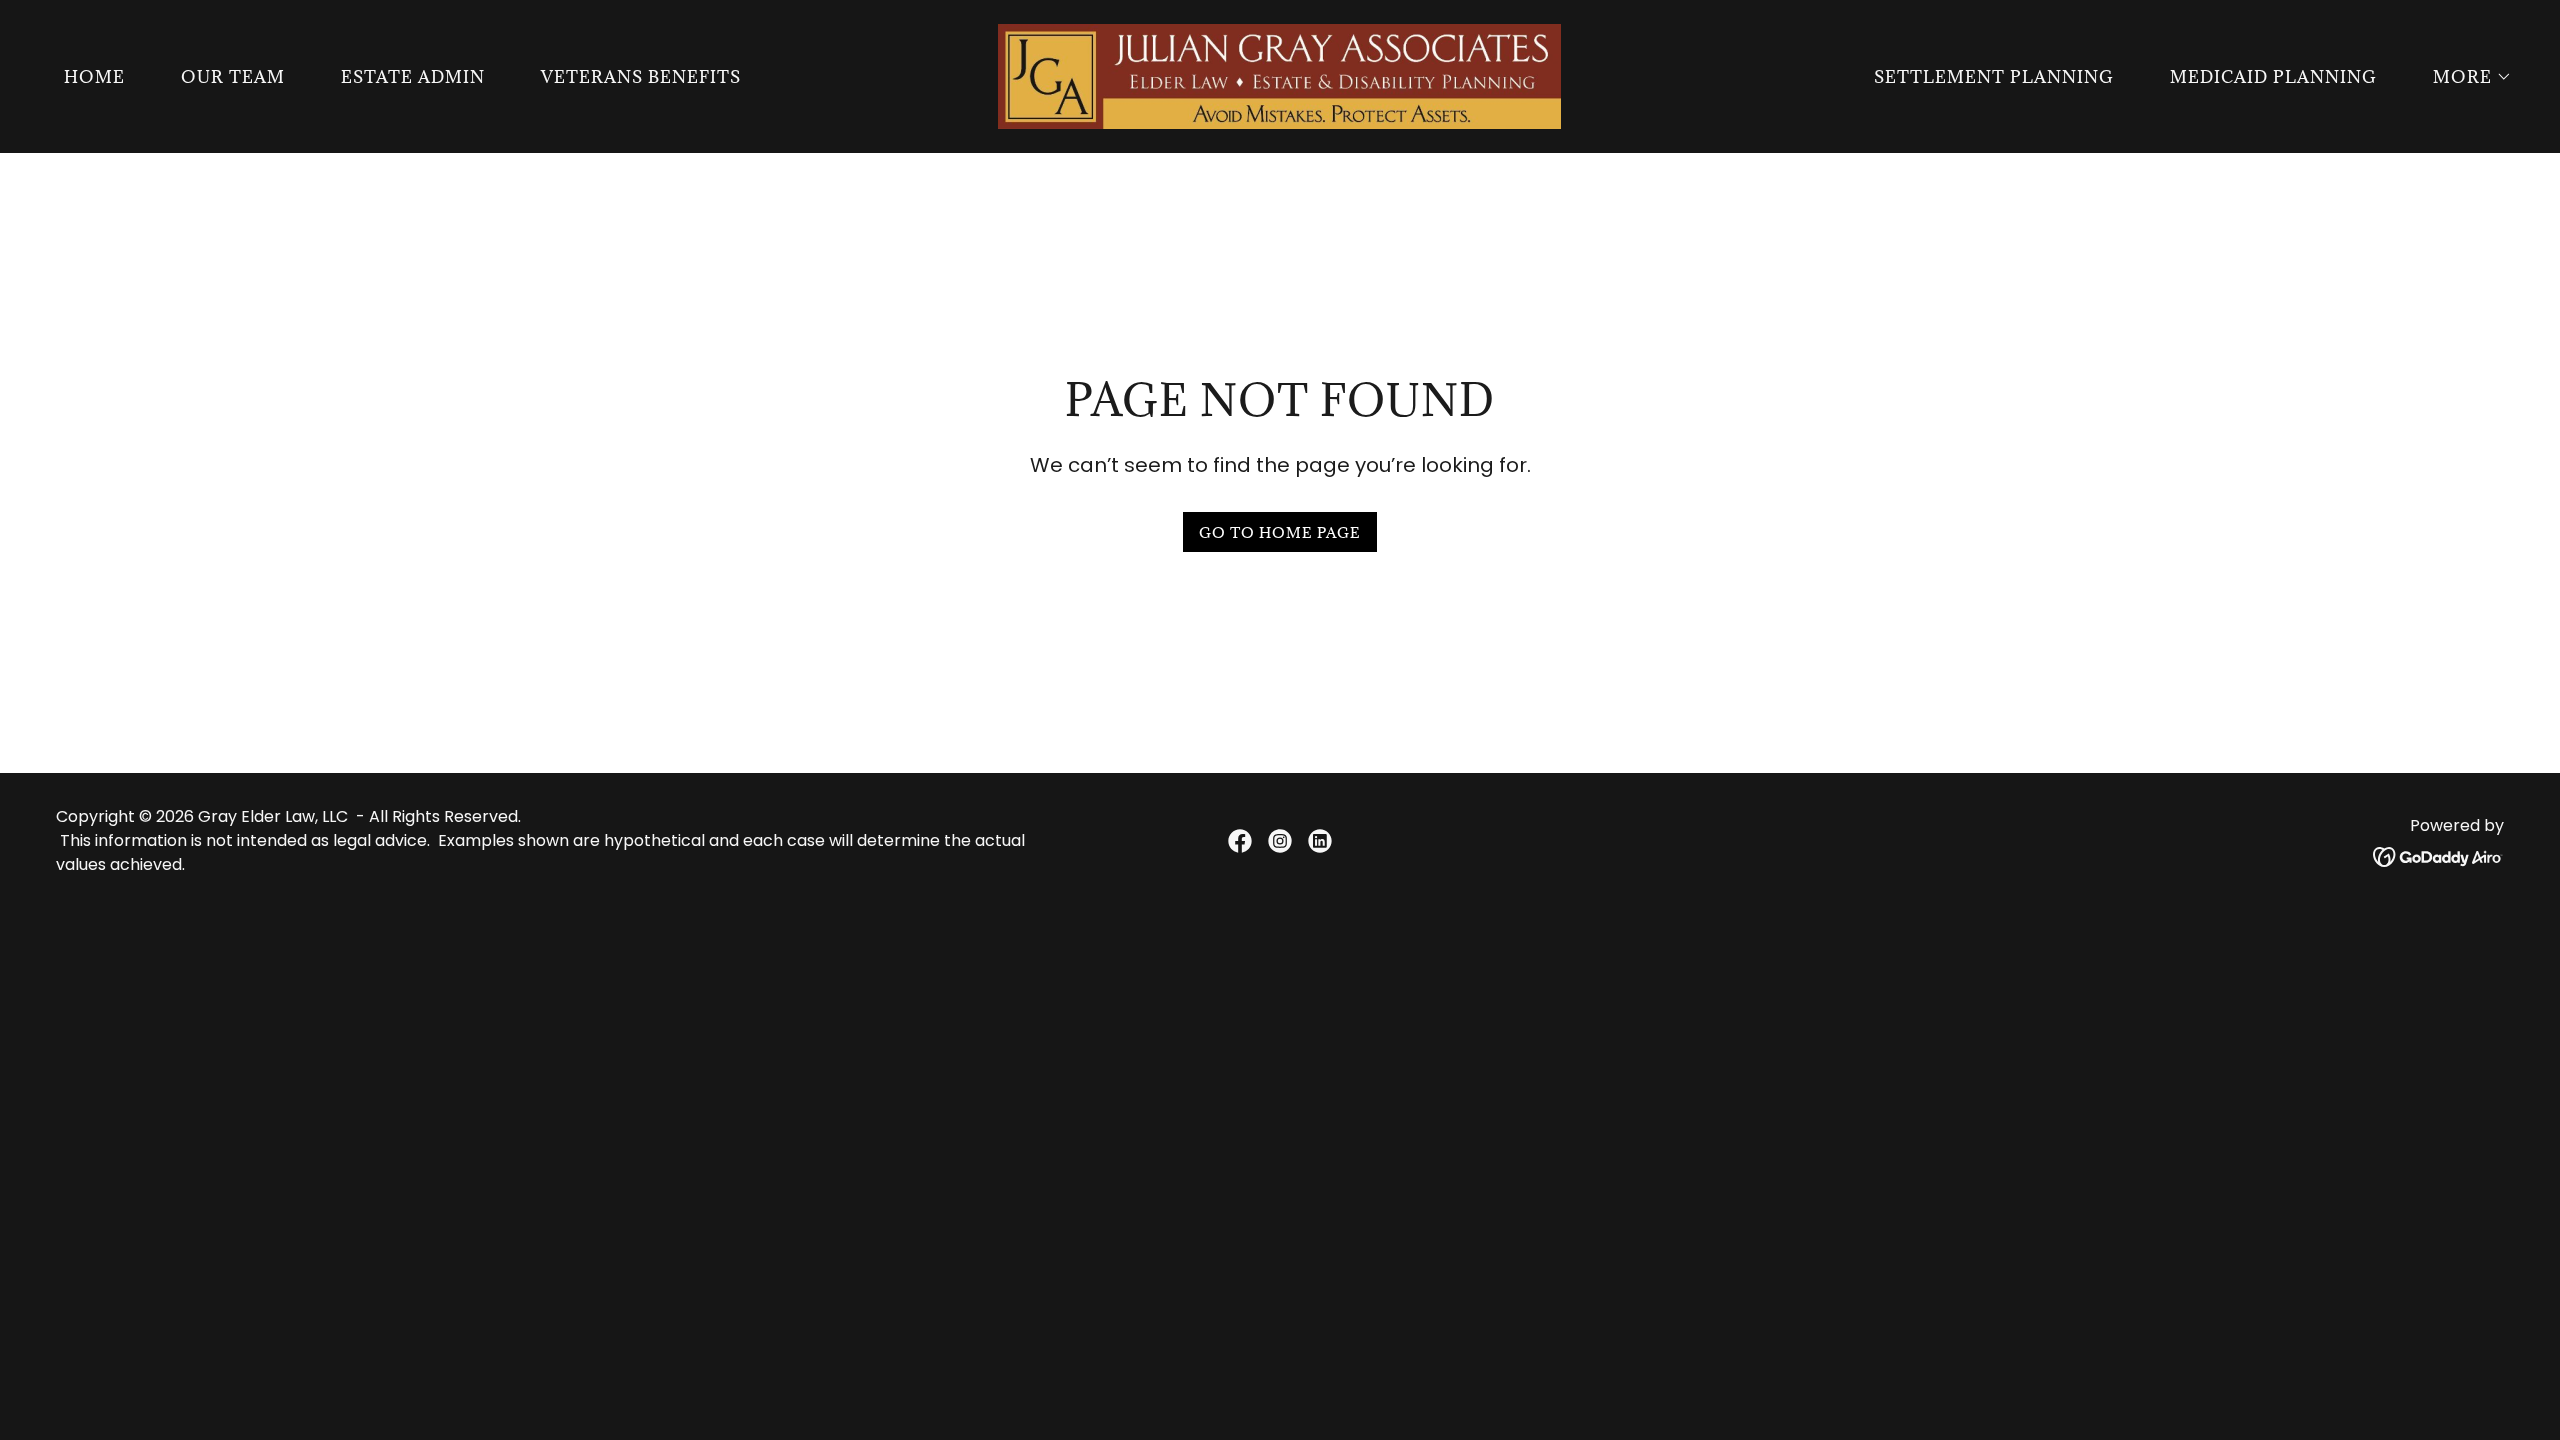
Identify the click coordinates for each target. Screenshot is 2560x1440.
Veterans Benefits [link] (641, 77)
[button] (2464, 77)
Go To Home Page (1280, 532)
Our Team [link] (233, 77)
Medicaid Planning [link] (2273, 77)
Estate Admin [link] (413, 77)
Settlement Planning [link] (1994, 77)
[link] (1279, 74)
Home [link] (94, 77)
